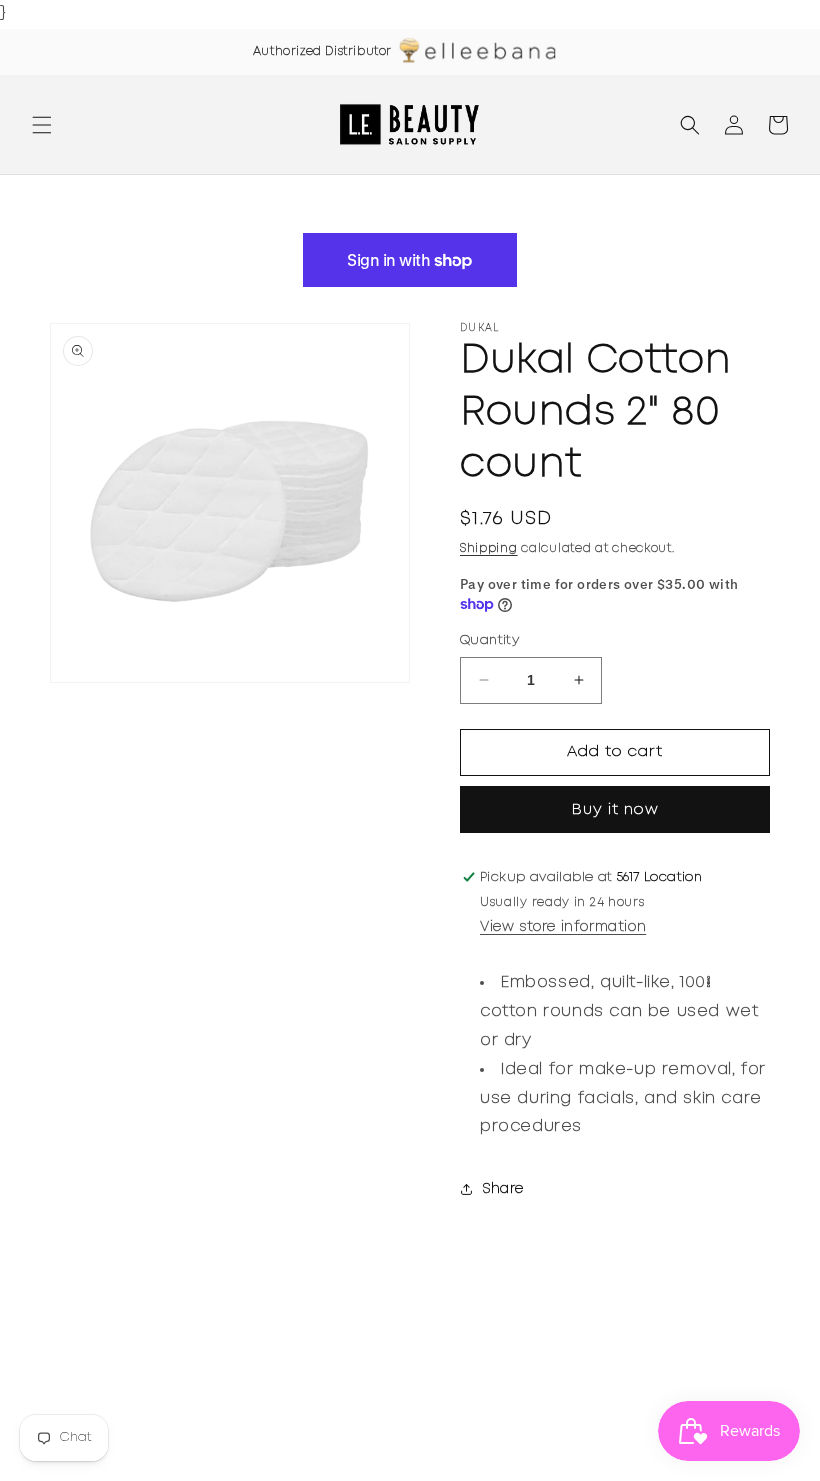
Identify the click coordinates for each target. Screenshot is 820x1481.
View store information (563, 927)
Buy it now (615, 810)
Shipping (489, 548)
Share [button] (503, 1189)
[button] (42, 125)
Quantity (489, 640)
